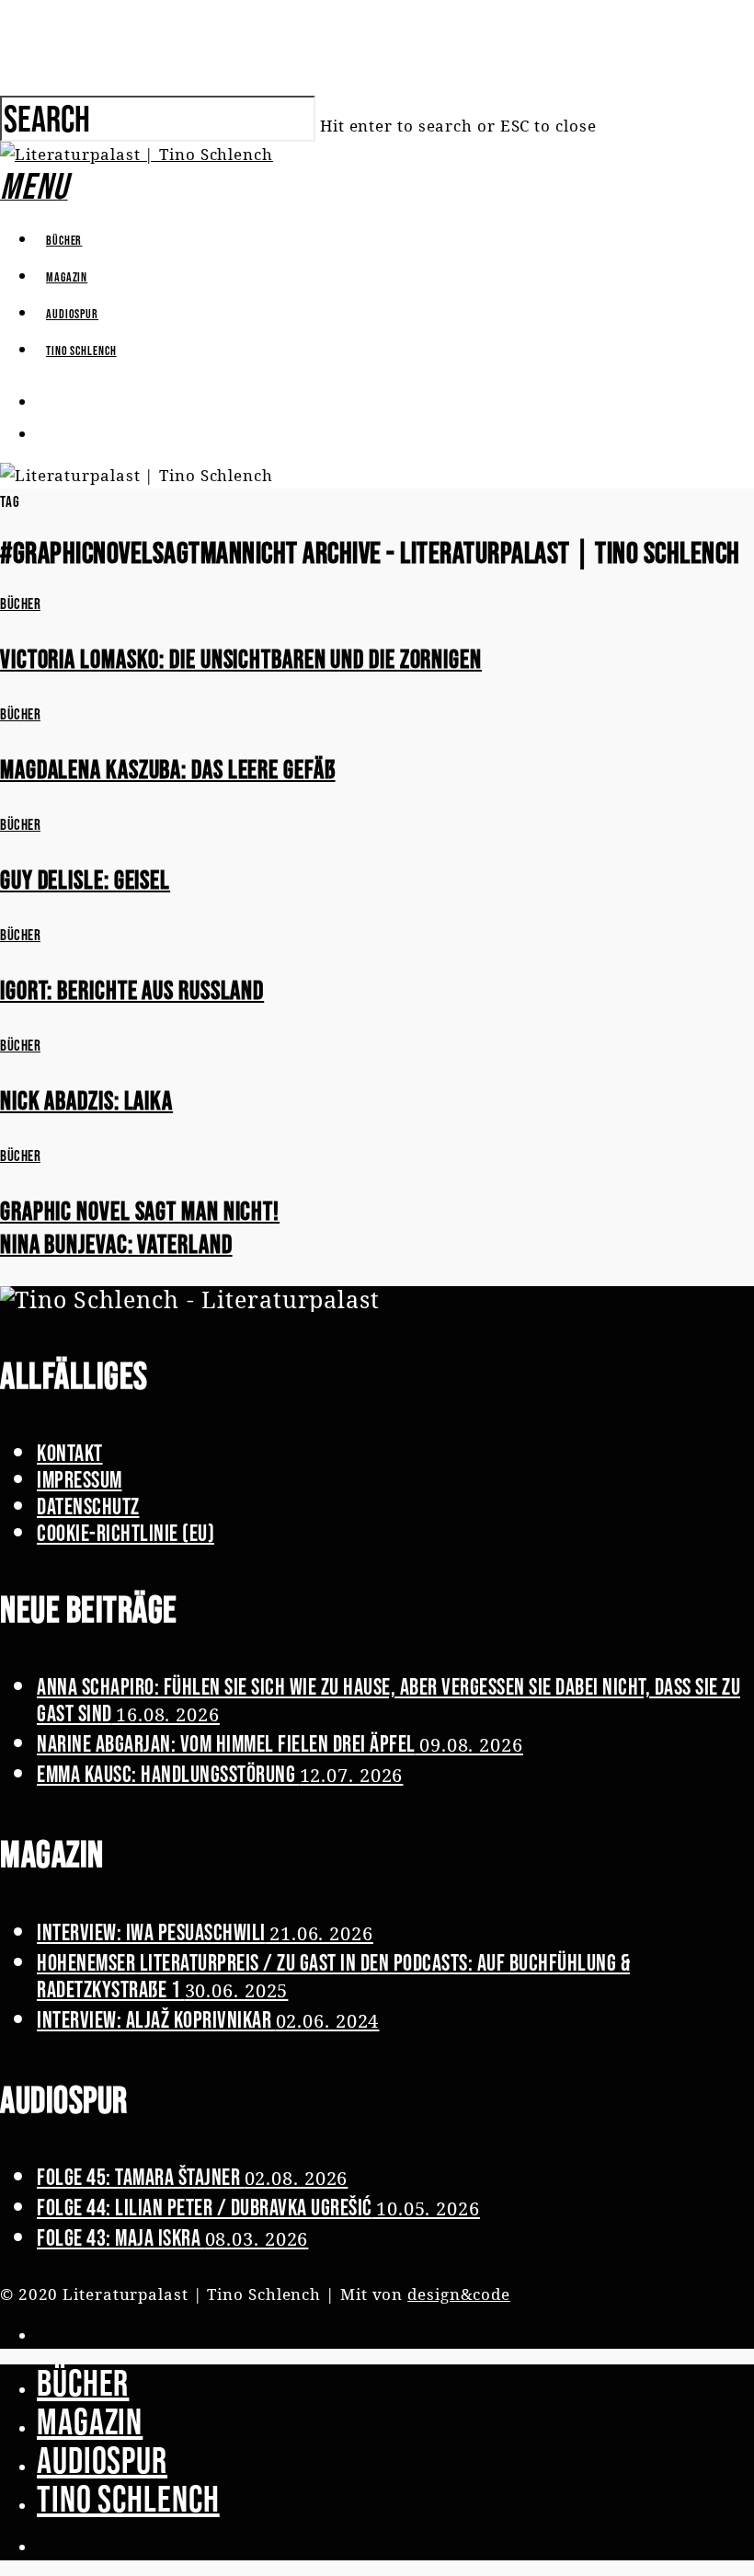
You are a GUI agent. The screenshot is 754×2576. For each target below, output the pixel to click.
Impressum (80, 1479)
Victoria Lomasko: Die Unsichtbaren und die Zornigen (241, 659)
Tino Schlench (81, 351)
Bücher (64, 240)
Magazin (67, 277)
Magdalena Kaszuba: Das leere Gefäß (168, 769)
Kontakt (70, 1453)
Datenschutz (88, 1506)
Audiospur (72, 314)
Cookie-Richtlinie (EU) (126, 1533)
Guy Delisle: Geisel (85, 880)
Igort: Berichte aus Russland (132, 990)
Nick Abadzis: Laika (86, 1100)
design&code (459, 2294)
